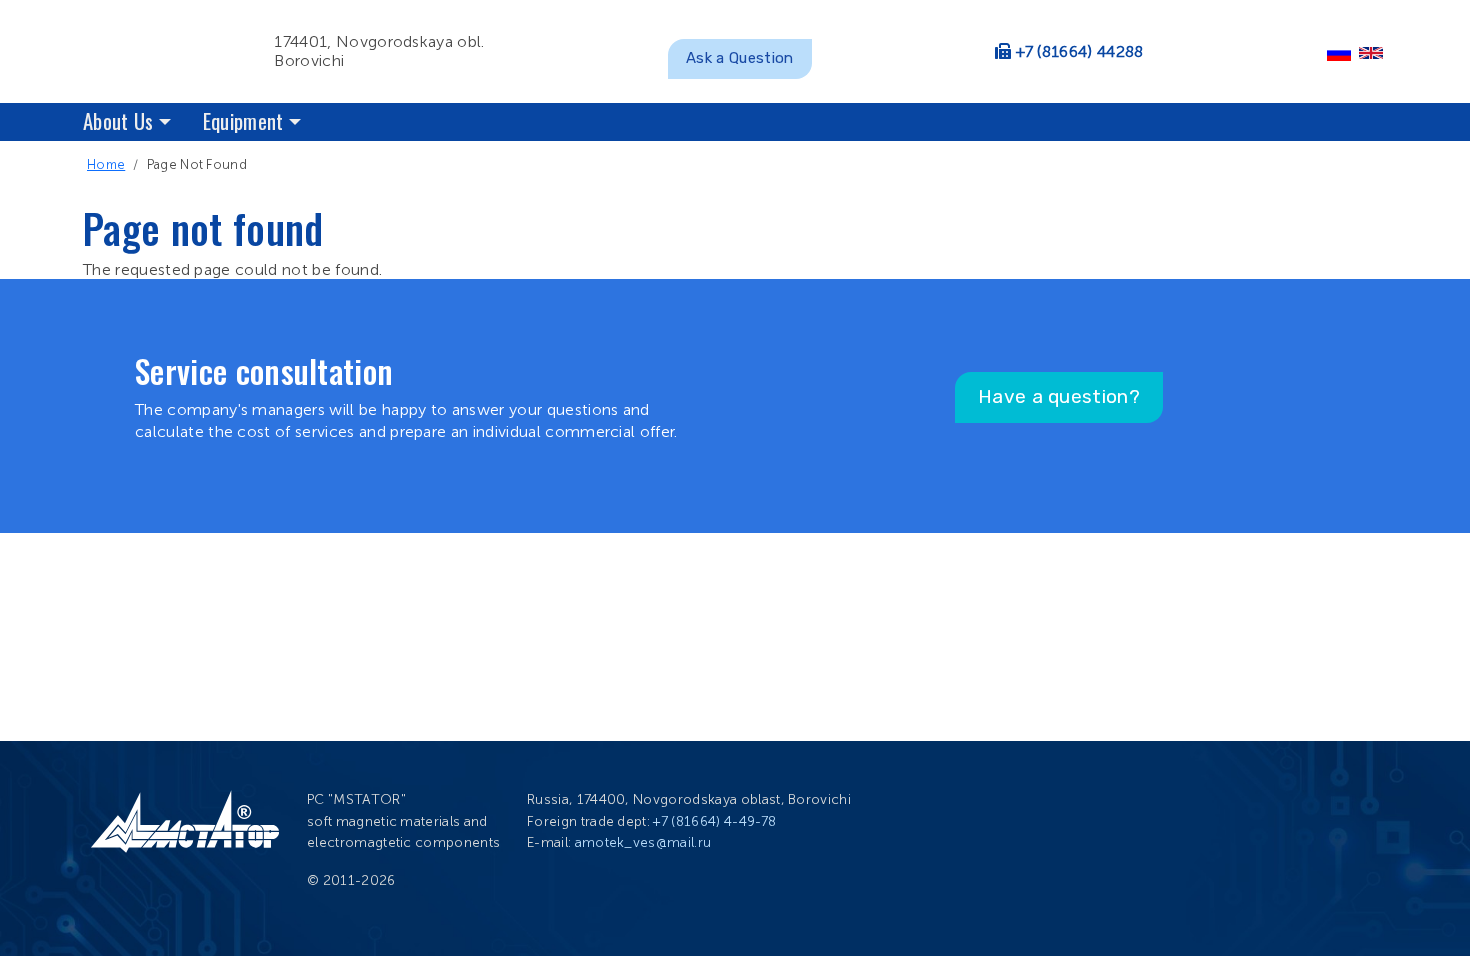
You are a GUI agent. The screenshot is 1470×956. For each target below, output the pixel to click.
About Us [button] (118, 120)
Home (106, 164)
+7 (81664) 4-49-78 (714, 821)
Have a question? (1059, 396)
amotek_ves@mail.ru (643, 842)
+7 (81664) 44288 (1080, 51)
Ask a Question (739, 58)
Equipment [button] (243, 120)
